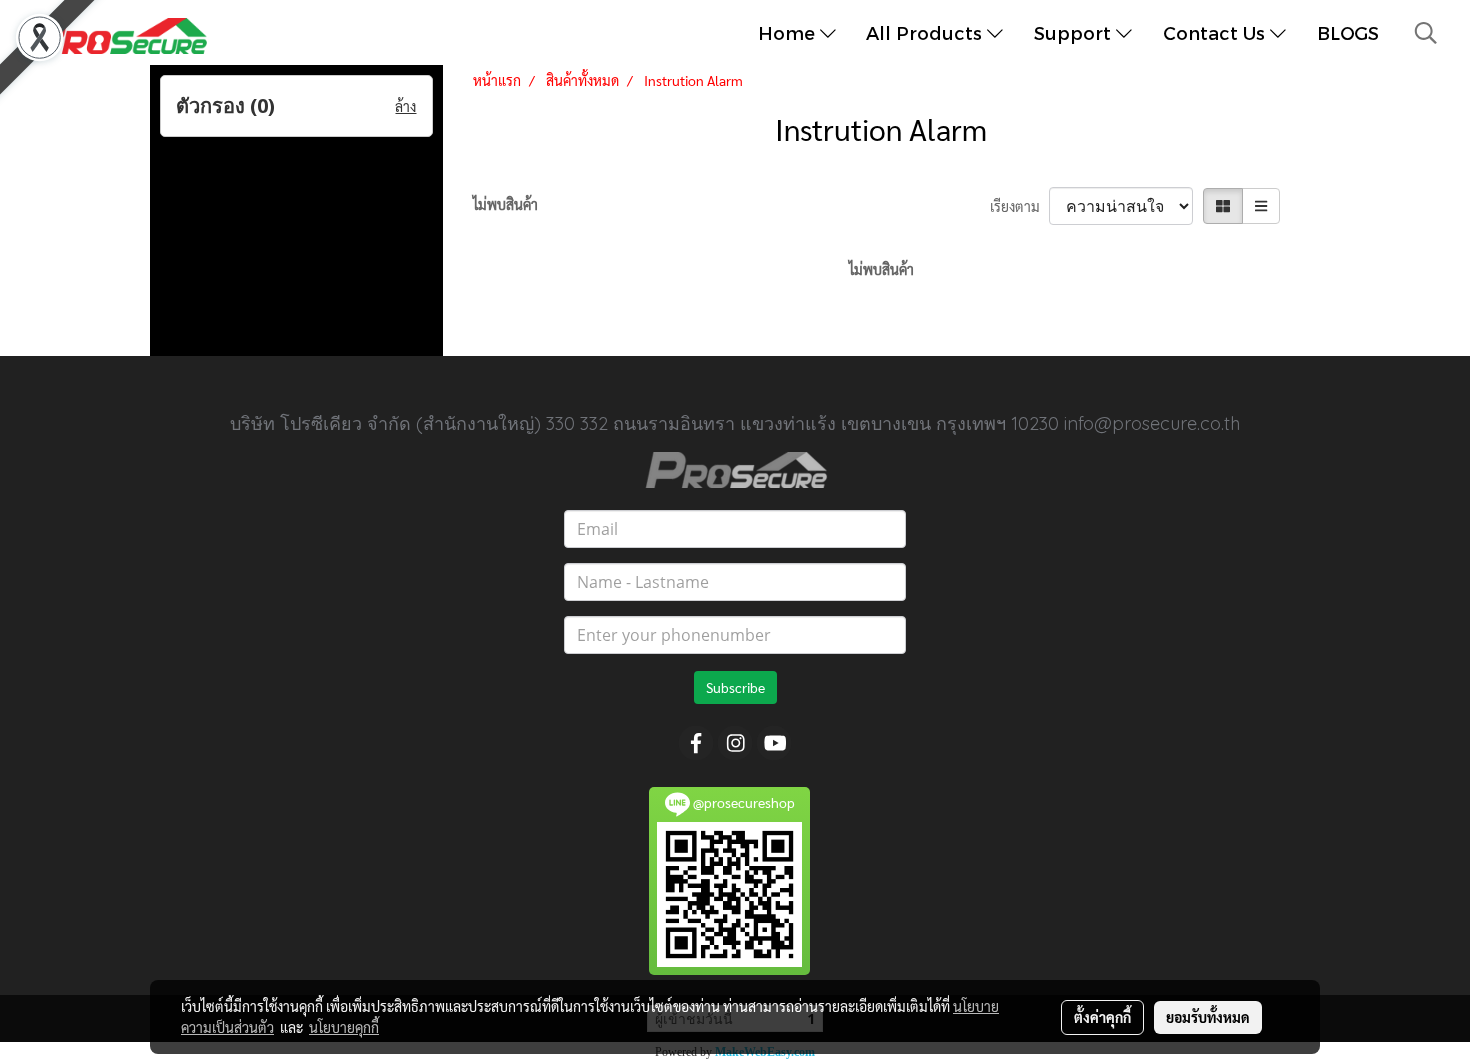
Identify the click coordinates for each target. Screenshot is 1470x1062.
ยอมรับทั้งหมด (1208, 1017)
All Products (926, 32)
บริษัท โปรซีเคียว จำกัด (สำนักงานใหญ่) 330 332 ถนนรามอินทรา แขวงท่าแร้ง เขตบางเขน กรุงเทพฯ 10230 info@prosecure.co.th (735, 423)
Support (1075, 32)
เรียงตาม (1019, 206)
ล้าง (405, 106)
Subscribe (735, 687)
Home (789, 32)
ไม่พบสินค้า (505, 204)
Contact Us (1216, 32)
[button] (1426, 33)
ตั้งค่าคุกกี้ (1102, 1017)
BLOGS (1348, 32)
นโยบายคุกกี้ (344, 1027)
